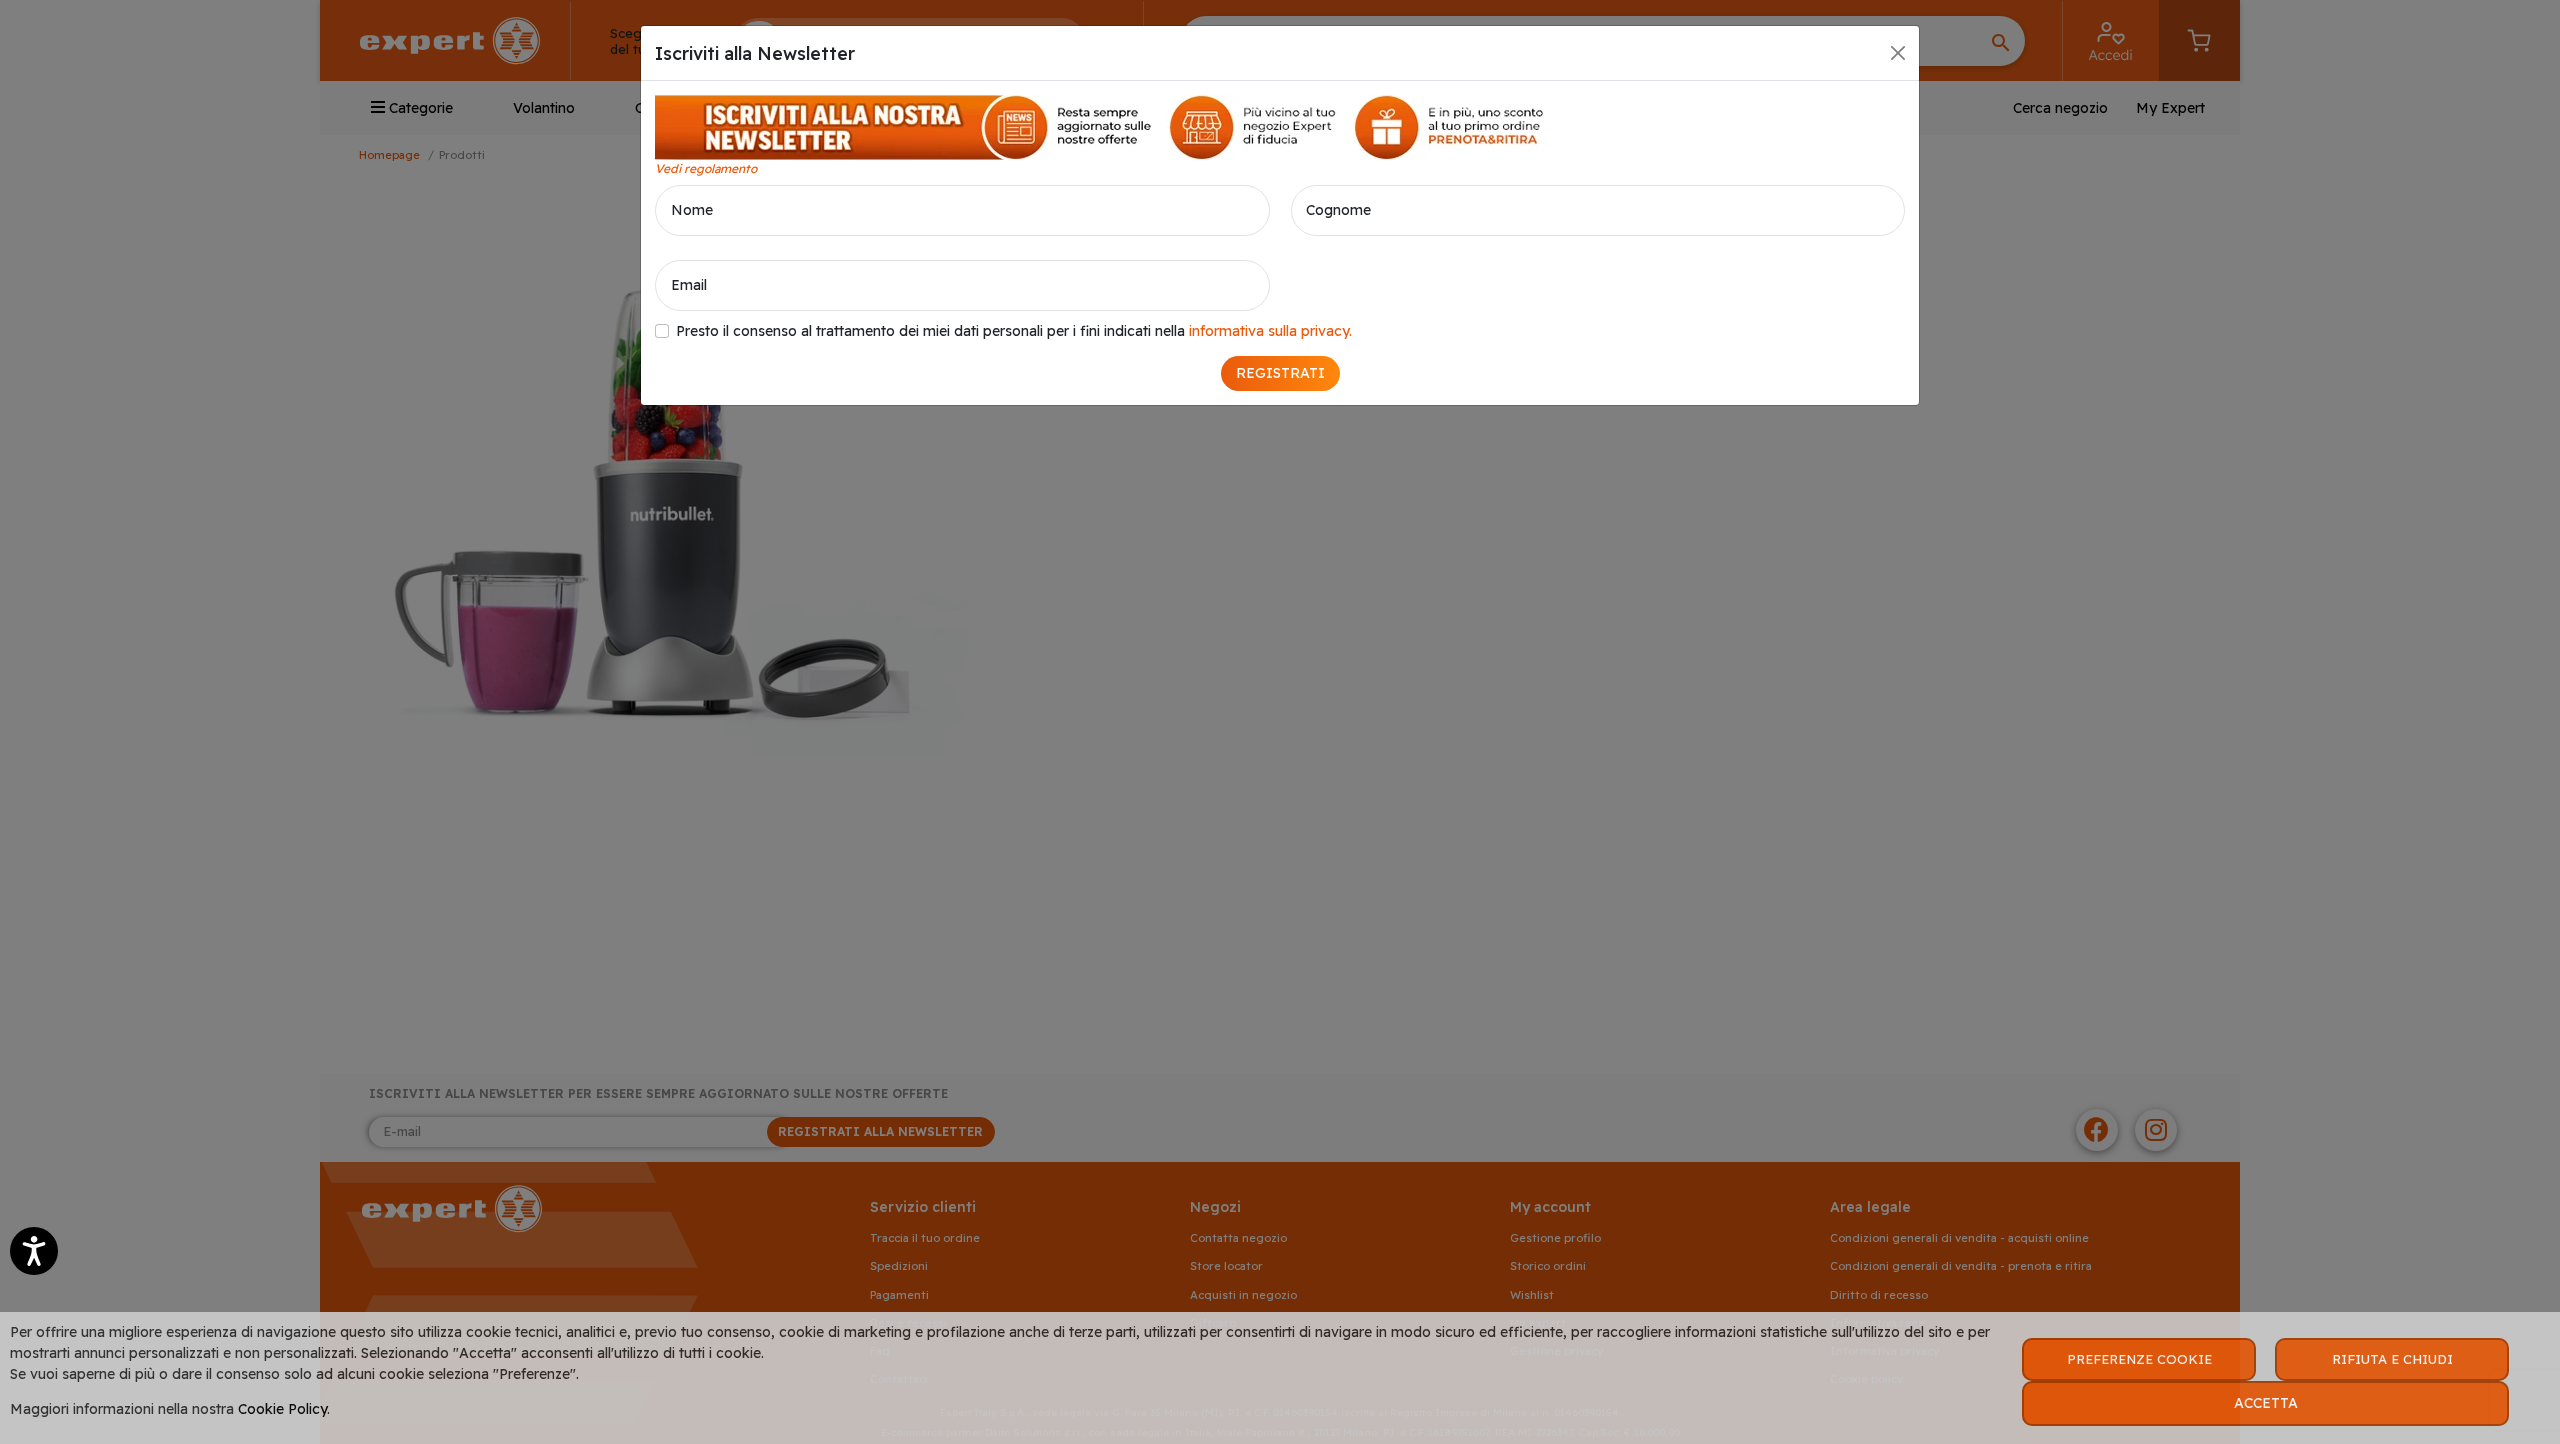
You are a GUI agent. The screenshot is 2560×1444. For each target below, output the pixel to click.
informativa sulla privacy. (1270, 331)
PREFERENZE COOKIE (2139, 1359)
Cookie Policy (282, 1409)
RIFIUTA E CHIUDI (2392, 1359)
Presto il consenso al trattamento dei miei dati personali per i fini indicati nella (1014, 331)
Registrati (1280, 373)
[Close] (1898, 53)
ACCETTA (2266, 1403)
